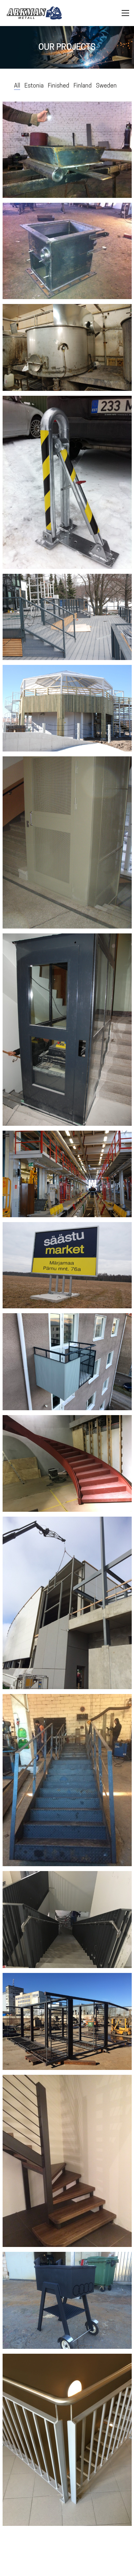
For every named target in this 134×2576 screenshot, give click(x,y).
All (17, 85)
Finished (59, 85)
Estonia (34, 85)
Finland (83, 85)
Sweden (106, 85)
